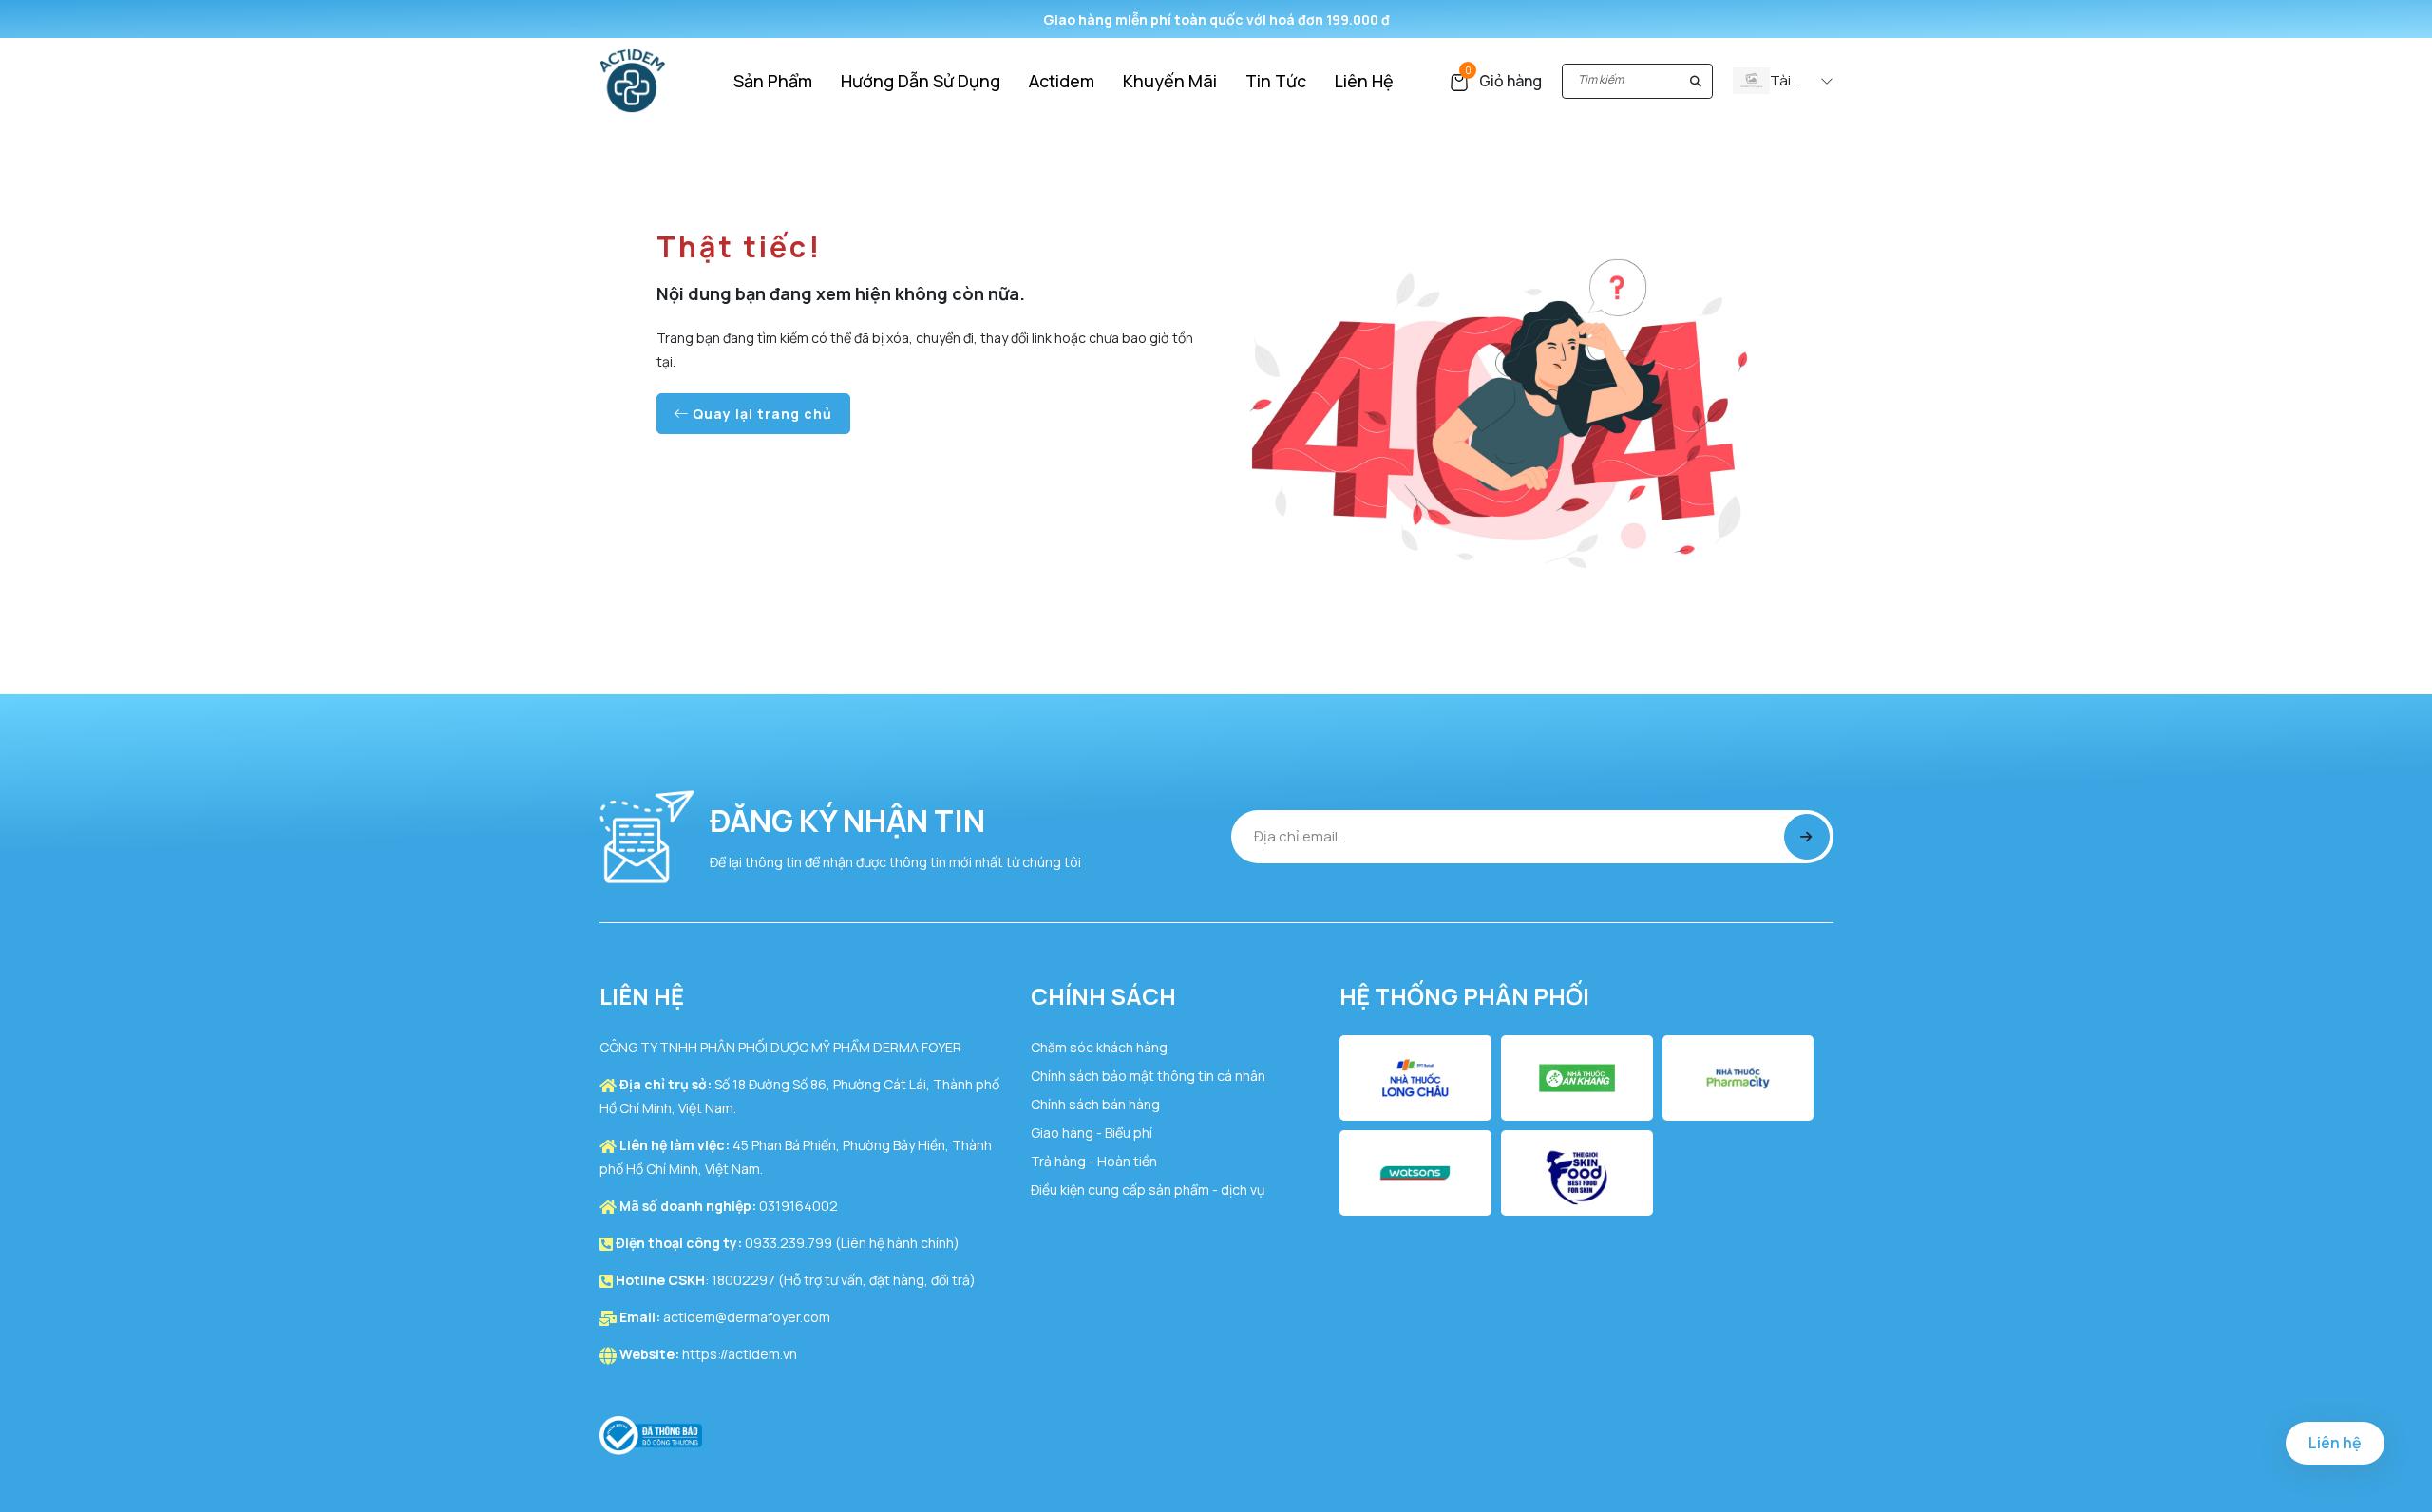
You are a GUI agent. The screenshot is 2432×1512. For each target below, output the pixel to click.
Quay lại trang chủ (760, 414)
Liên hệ (2335, 1443)
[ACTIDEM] (633, 79)
